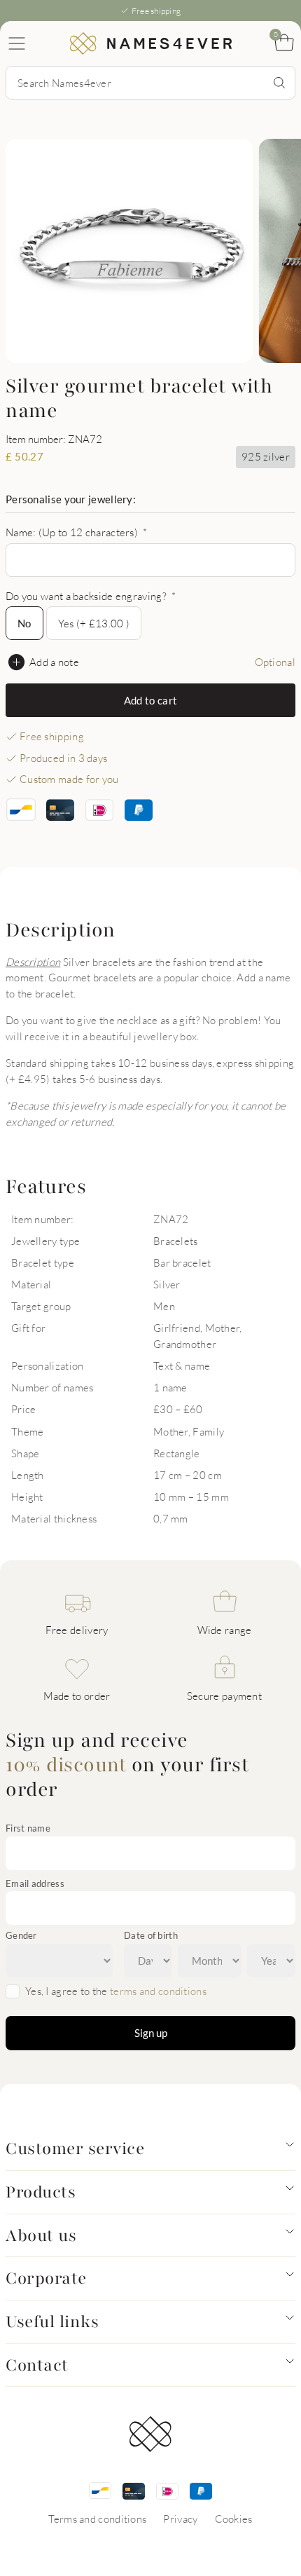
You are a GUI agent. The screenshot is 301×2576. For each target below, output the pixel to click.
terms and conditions (158, 1991)
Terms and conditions (97, 2519)
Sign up (151, 2033)
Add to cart (150, 700)
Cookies (234, 2519)
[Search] (279, 83)
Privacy (180, 2519)
